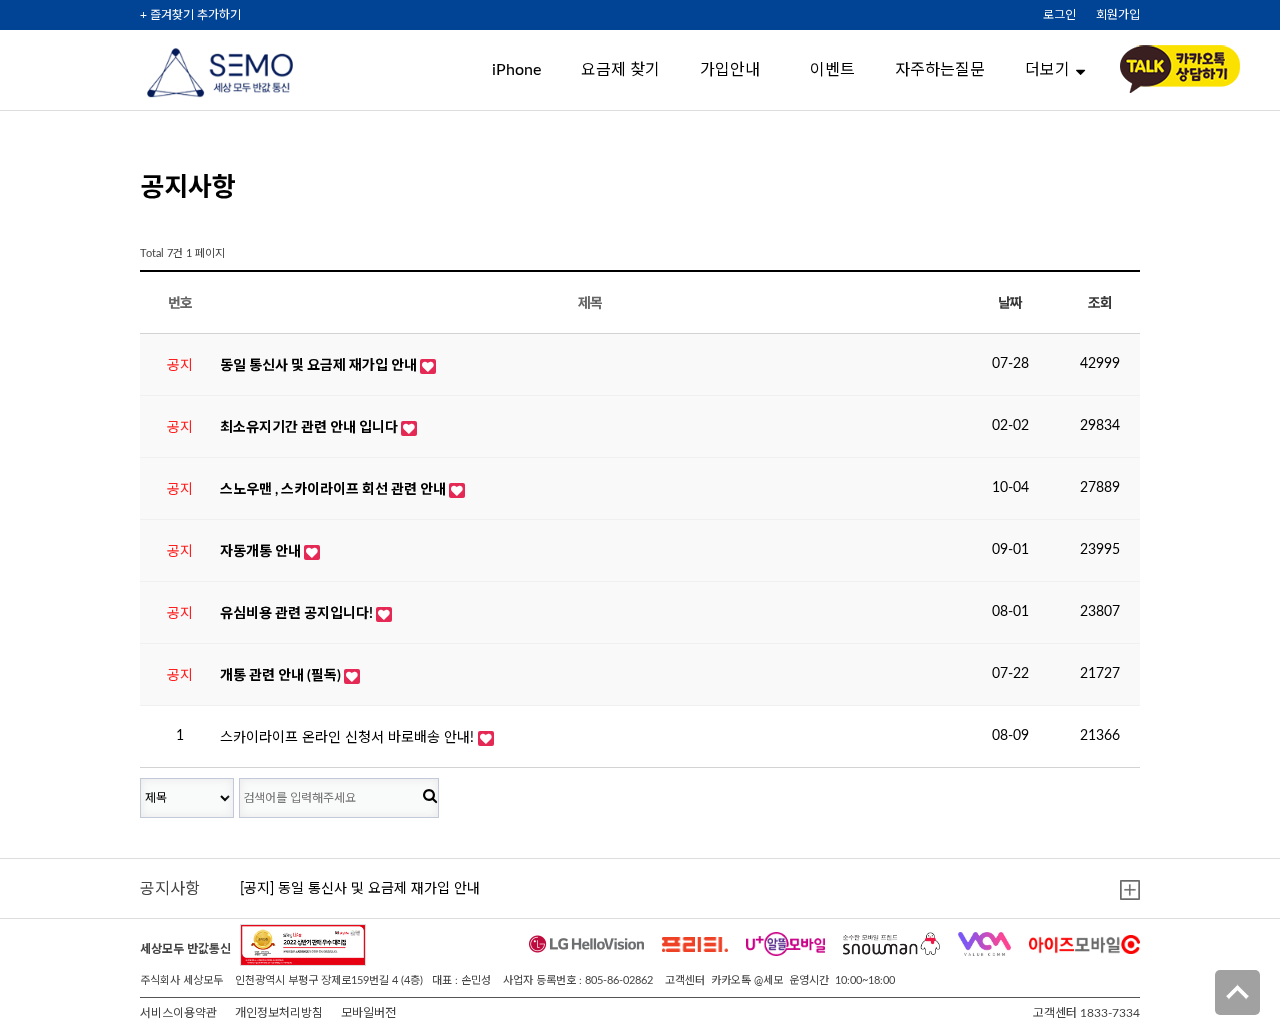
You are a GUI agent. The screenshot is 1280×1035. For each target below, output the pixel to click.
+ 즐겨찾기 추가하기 (190, 15)
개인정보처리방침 (279, 1013)
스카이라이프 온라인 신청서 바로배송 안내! (349, 738)
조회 (1099, 304)
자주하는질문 (940, 70)
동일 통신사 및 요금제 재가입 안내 (320, 366)
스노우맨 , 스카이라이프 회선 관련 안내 (334, 490)
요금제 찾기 (620, 70)
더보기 (1047, 70)
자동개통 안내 (262, 552)
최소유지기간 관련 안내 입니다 (310, 428)
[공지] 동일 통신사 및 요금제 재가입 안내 (360, 889)
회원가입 (1118, 15)
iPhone (516, 70)
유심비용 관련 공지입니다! (298, 614)
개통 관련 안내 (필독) (282, 676)
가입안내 (730, 70)
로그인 (1059, 15)
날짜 (1009, 304)
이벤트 (832, 70)
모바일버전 (368, 1013)
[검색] (430, 797)
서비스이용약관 (178, 1013)
